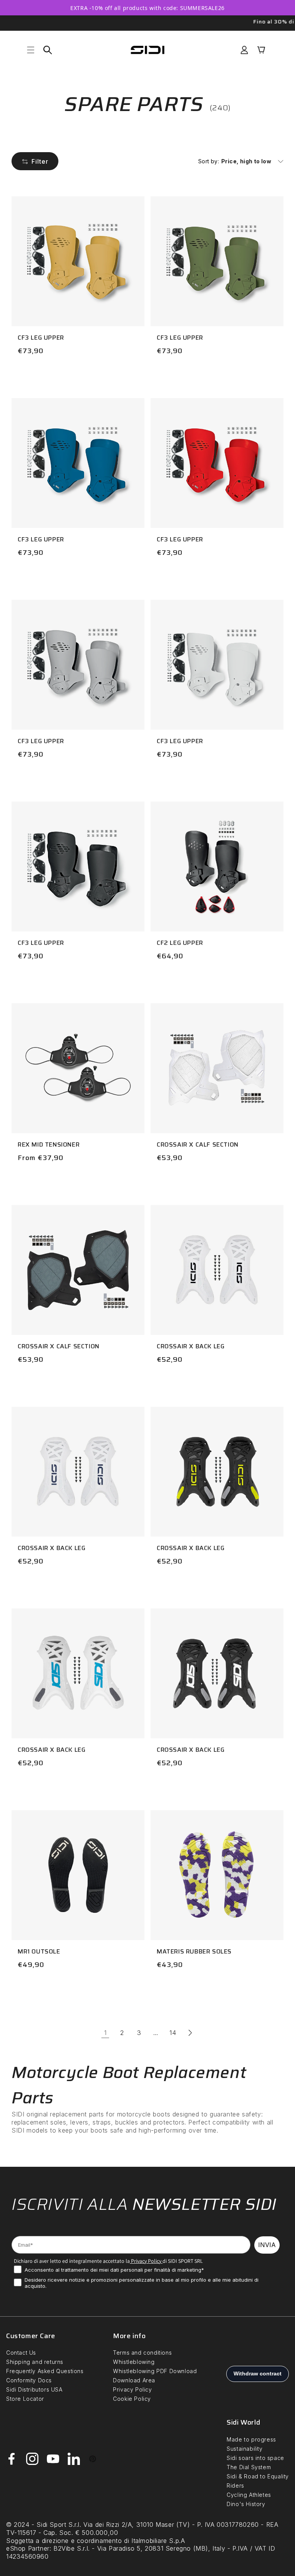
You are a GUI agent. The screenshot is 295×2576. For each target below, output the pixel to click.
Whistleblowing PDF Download (155, 2371)
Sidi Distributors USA (34, 2389)
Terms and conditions (142, 2353)
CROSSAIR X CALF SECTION (198, 1144)
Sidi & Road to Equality (258, 2476)
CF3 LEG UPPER (41, 338)
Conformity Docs (29, 2380)
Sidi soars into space (255, 2458)
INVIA (267, 2245)
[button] (31, 50)
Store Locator (25, 2399)
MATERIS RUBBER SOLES (194, 1951)
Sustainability (244, 2449)
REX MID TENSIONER (49, 1144)
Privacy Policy (146, 2261)
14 (173, 2033)
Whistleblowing (134, 2362)
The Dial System (249, 2467)
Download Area (134, 2380)
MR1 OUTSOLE (39, 1951)
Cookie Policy (132, 2399)
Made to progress (251, 2439)
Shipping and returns (35, 2362)
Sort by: (209, 161)
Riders (235, 2486)
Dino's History (246, 2504)
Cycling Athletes (249, 2495)
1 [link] (105, 2033)
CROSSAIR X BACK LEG (191, 1346)
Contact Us (21, 2353)
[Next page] (190, 2033)
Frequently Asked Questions (45, 2371)
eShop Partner (28, 2548)
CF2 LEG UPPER (180, 943)
